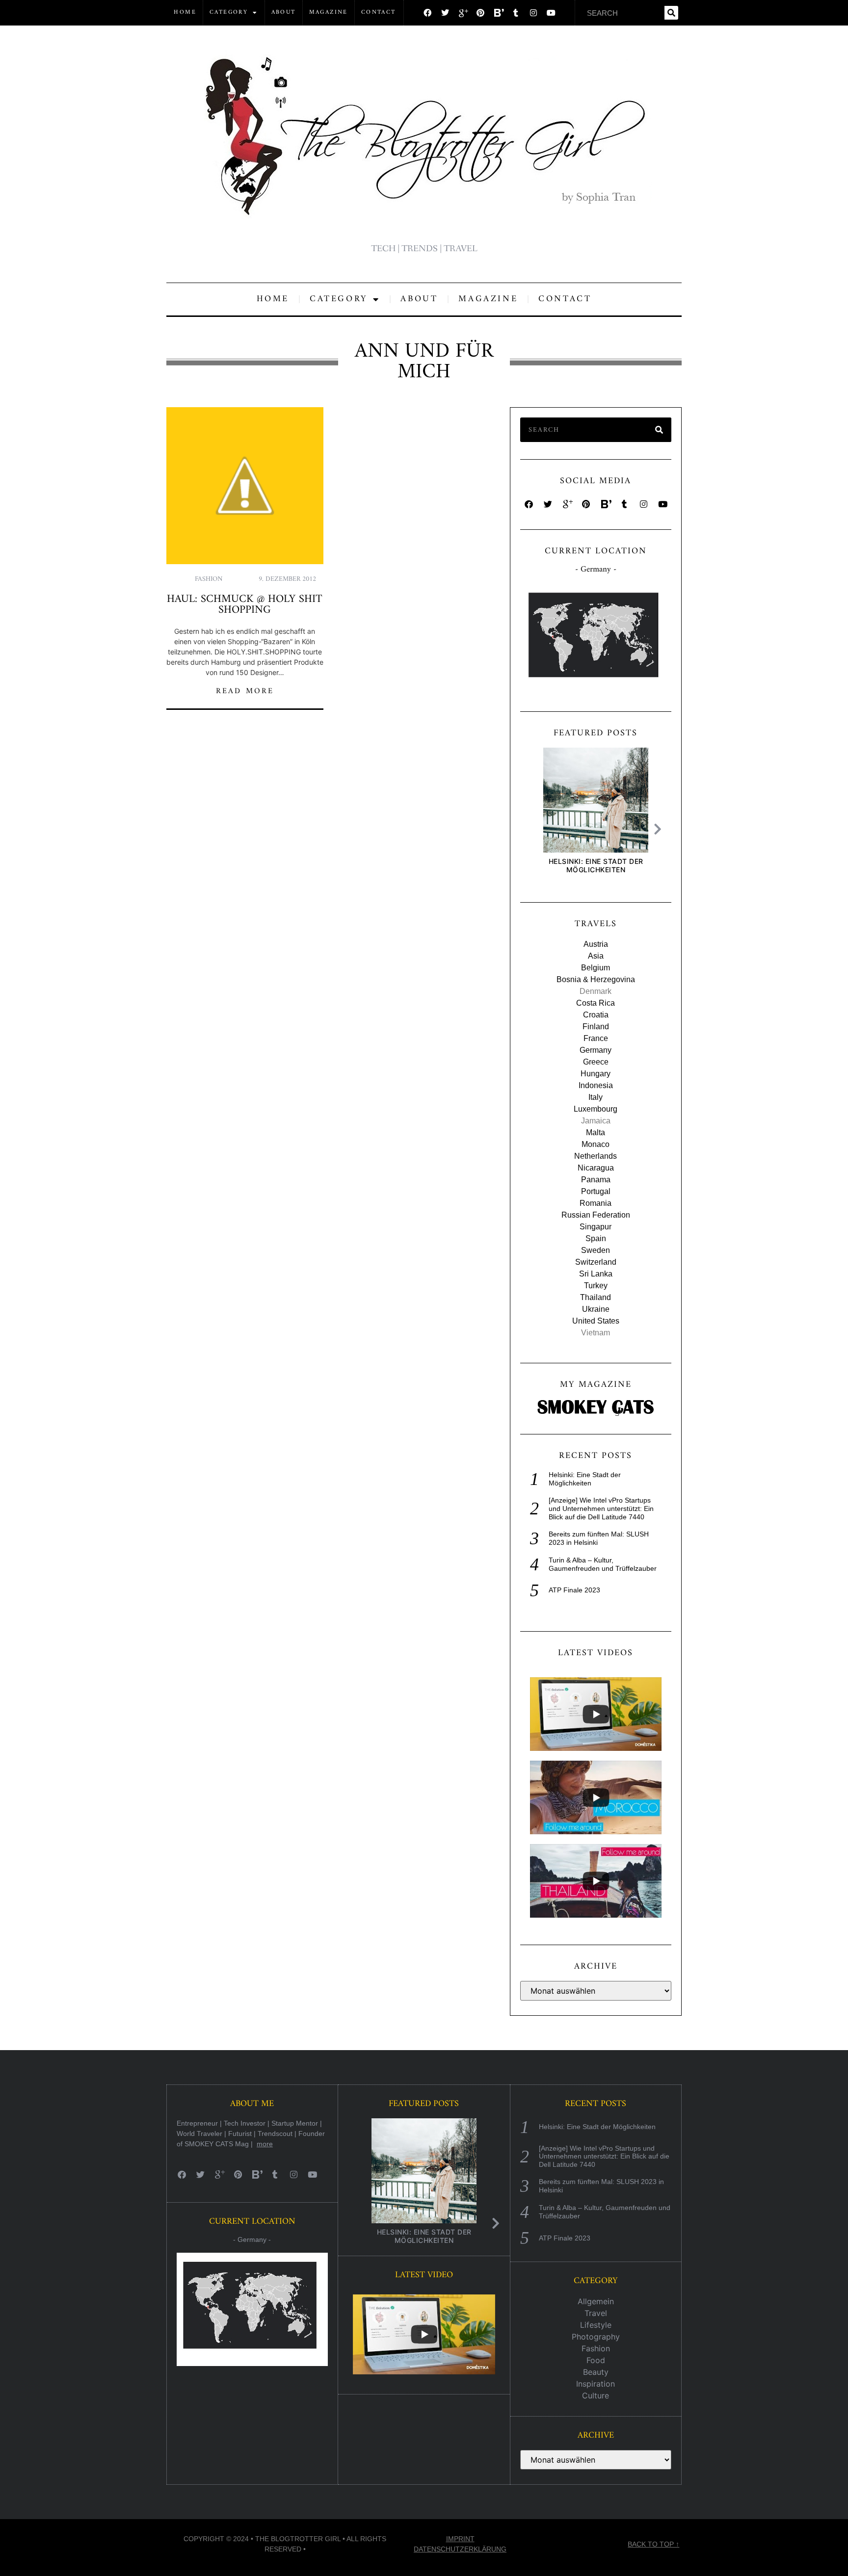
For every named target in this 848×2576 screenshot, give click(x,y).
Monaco (596, 1144)
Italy (596, 1097)
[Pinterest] (480, 13)
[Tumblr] (516, 13)
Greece (596, 1062)
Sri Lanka (596, 1274)
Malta (596, 1132)
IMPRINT (460, 2539)
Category (229, 13)
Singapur (596, 1227)
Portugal (596, 1191)
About (284, 13)
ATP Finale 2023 (574, 1590)
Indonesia (596, 1085)
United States (596, 1321)
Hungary (596, 1074)
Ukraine (596, 1309)
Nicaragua (596, 1168)
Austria (596, 944)
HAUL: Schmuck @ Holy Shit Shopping (245, 605)
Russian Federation (596, 1215)
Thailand (596, 1297)
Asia (596, 956)
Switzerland (596, 1262)
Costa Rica (596, 1003)
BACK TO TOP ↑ (653, 2544)
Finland (596, 1027)
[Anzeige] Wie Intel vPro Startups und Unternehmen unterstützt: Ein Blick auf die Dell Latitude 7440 (601, 1509)
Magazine (329, 13)
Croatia (596, 1015)
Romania (596, 1203)
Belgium (596, 968)
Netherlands (596, 1156)
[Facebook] (427, 13)
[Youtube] (551, 13)
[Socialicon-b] (498, 13)
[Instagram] (533, 13)
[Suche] (671, 13)
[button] (660, 829)
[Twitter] (445, 13)
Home (185, 13)
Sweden (596, 1250)
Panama (596, 1180)
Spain (596, 1238)
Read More (245, 691)
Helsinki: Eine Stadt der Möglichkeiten (596, 865)
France (596, 1038)
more (265, 2144)
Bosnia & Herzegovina (596, 979)
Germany (596, 1050)
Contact (379, 13)
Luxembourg (596, 1109)
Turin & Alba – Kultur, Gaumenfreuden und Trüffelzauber (603, 1564)
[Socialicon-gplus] (463, 13)
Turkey (596, 1286)
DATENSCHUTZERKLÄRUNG (460, 2549)
